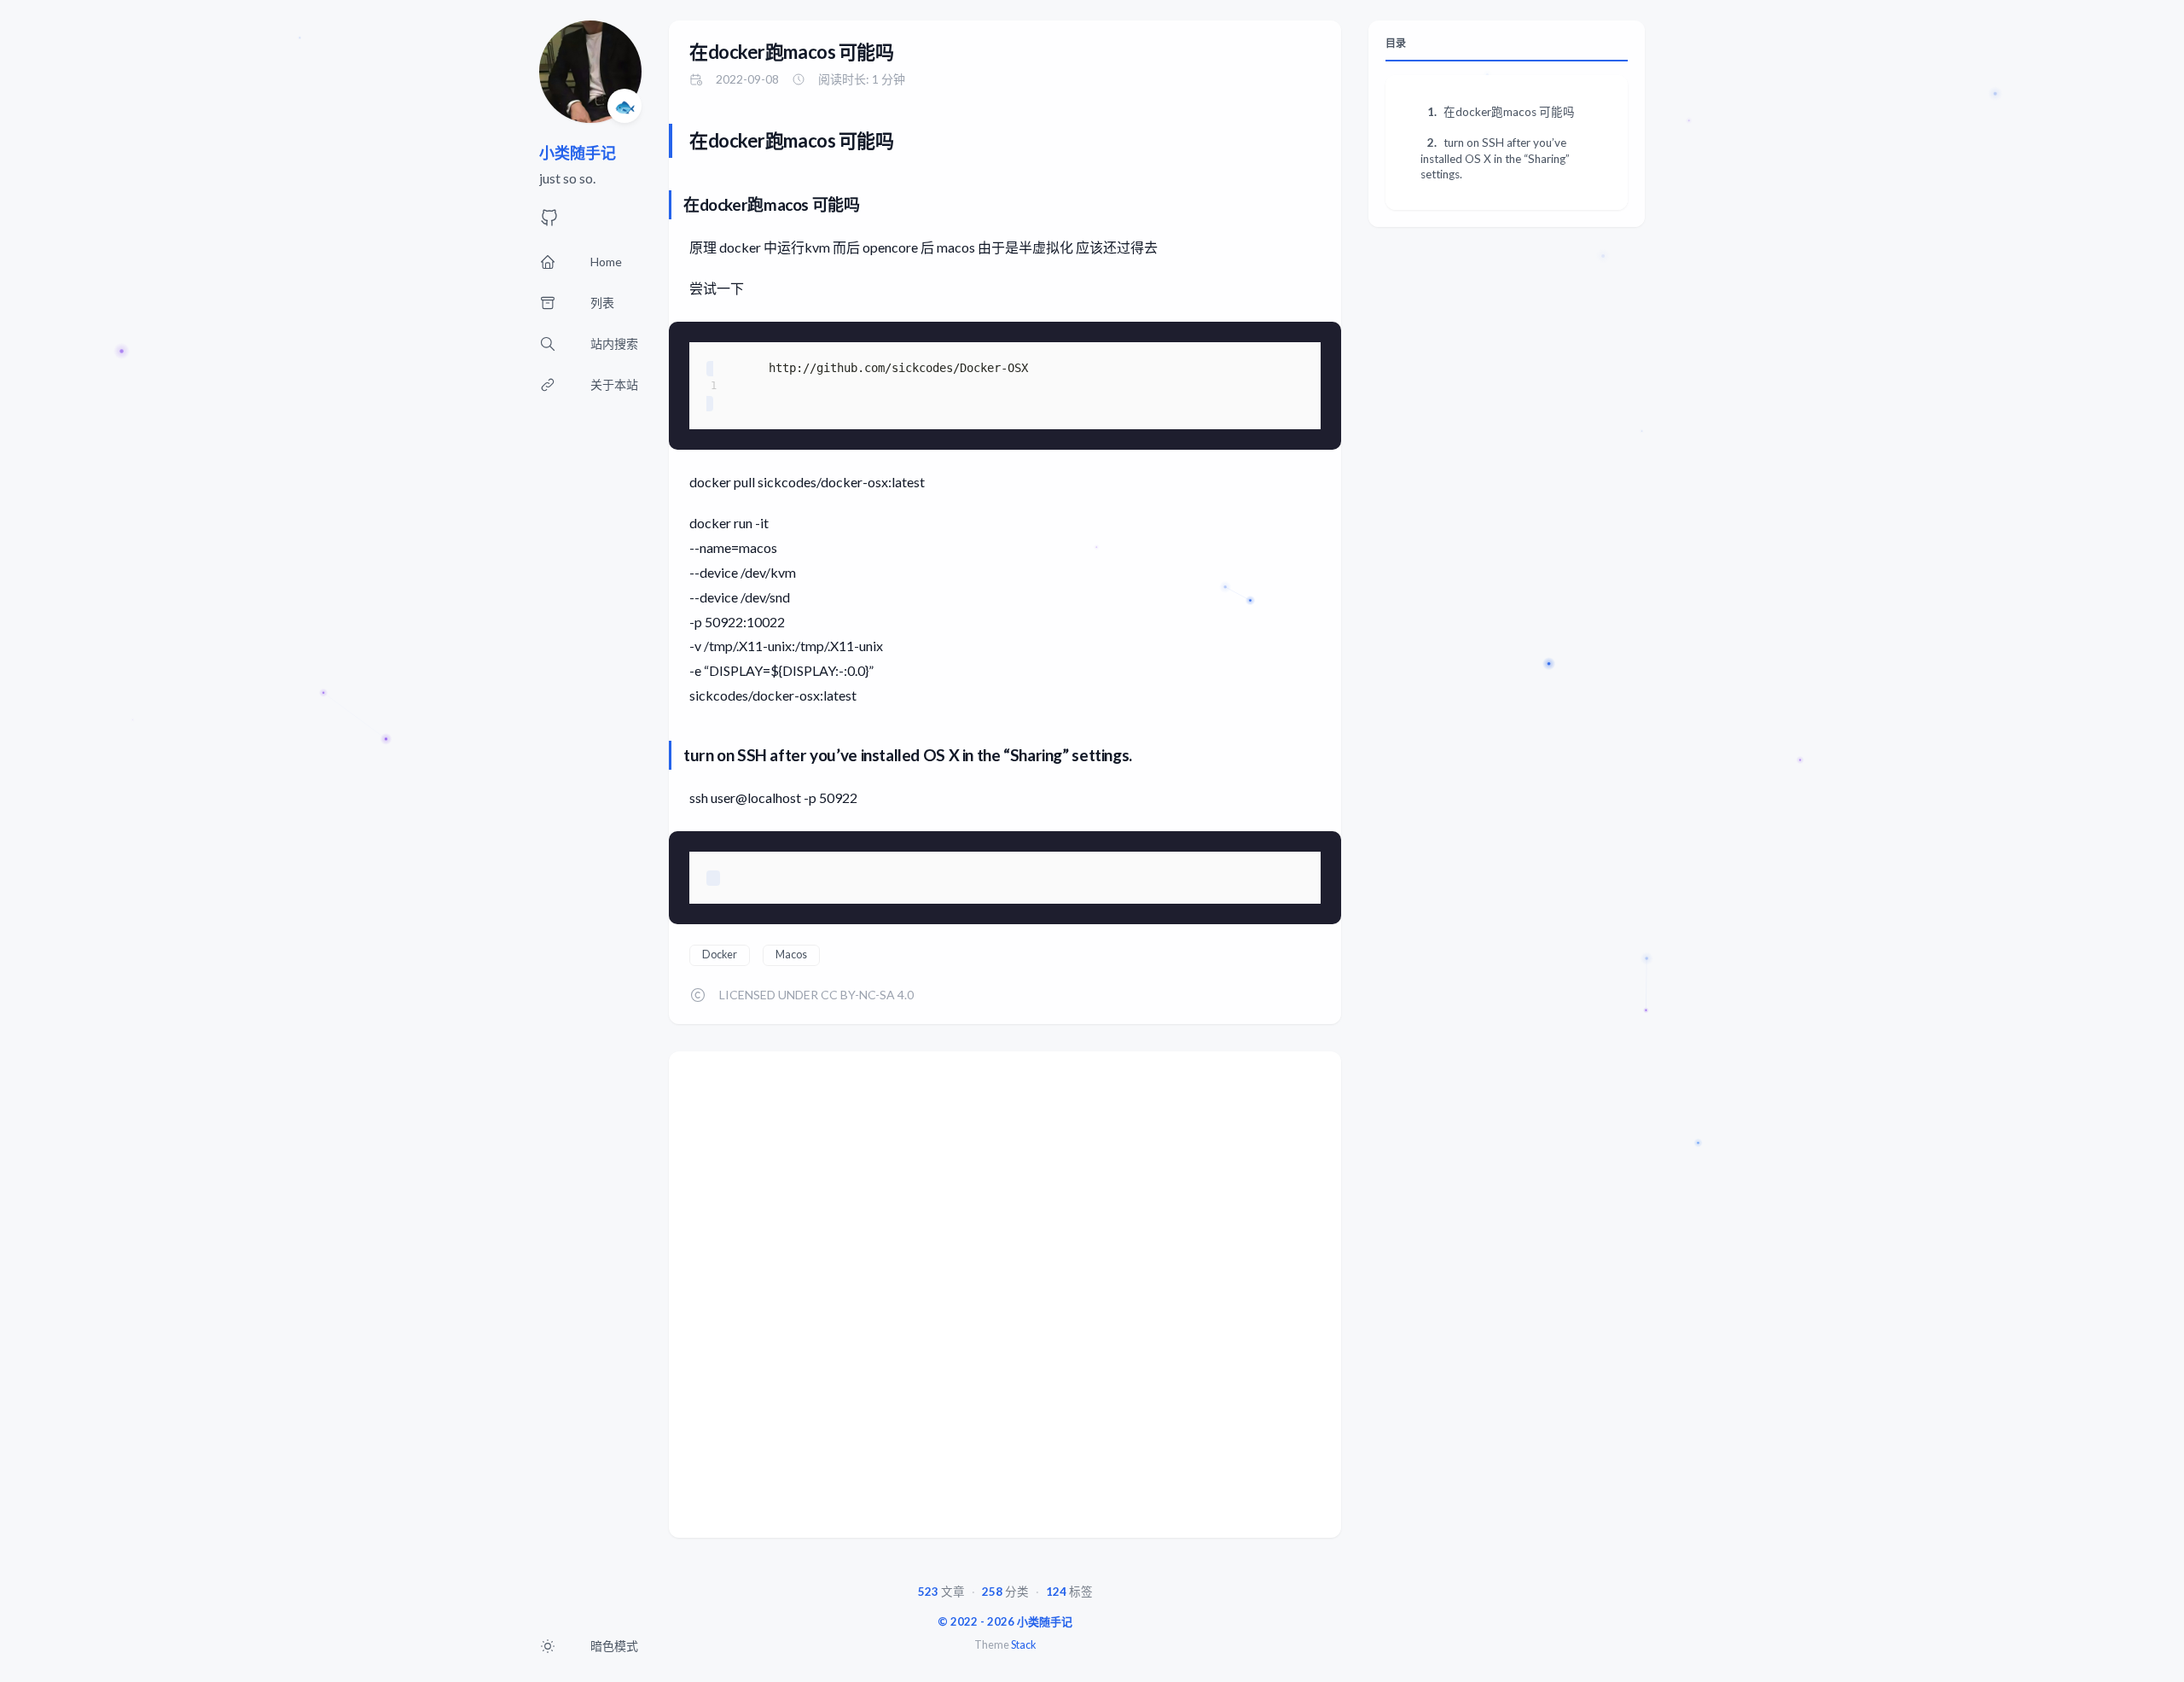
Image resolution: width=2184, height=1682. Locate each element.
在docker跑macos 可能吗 (792, 52)
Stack (1023, 1645)
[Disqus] (1005, 1301)
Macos (791, 954)
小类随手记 (578, 153)
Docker (720, 954)
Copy (1307, 343)
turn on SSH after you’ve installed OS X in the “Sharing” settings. (1495, 158)
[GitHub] (549, 222)
